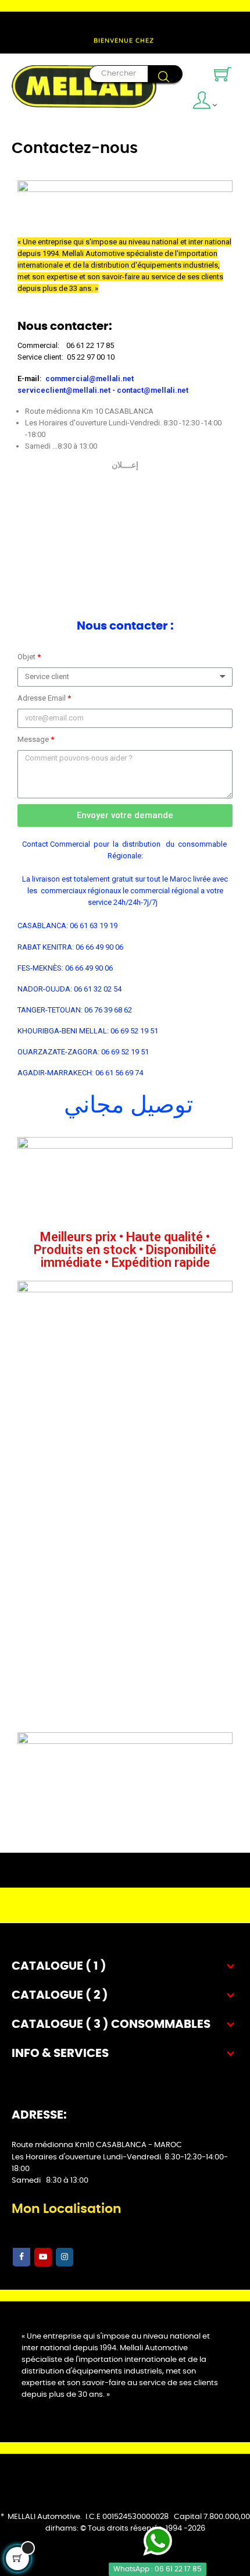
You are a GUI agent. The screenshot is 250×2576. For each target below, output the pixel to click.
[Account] (208, 102)
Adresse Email (42, 698)
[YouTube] (43, 2257)
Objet (27, 657)
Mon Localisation (67, 2209)
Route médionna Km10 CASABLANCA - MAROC (97, 2145)
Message (34, 739)
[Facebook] (22, 2257)
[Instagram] (65, 2257)
